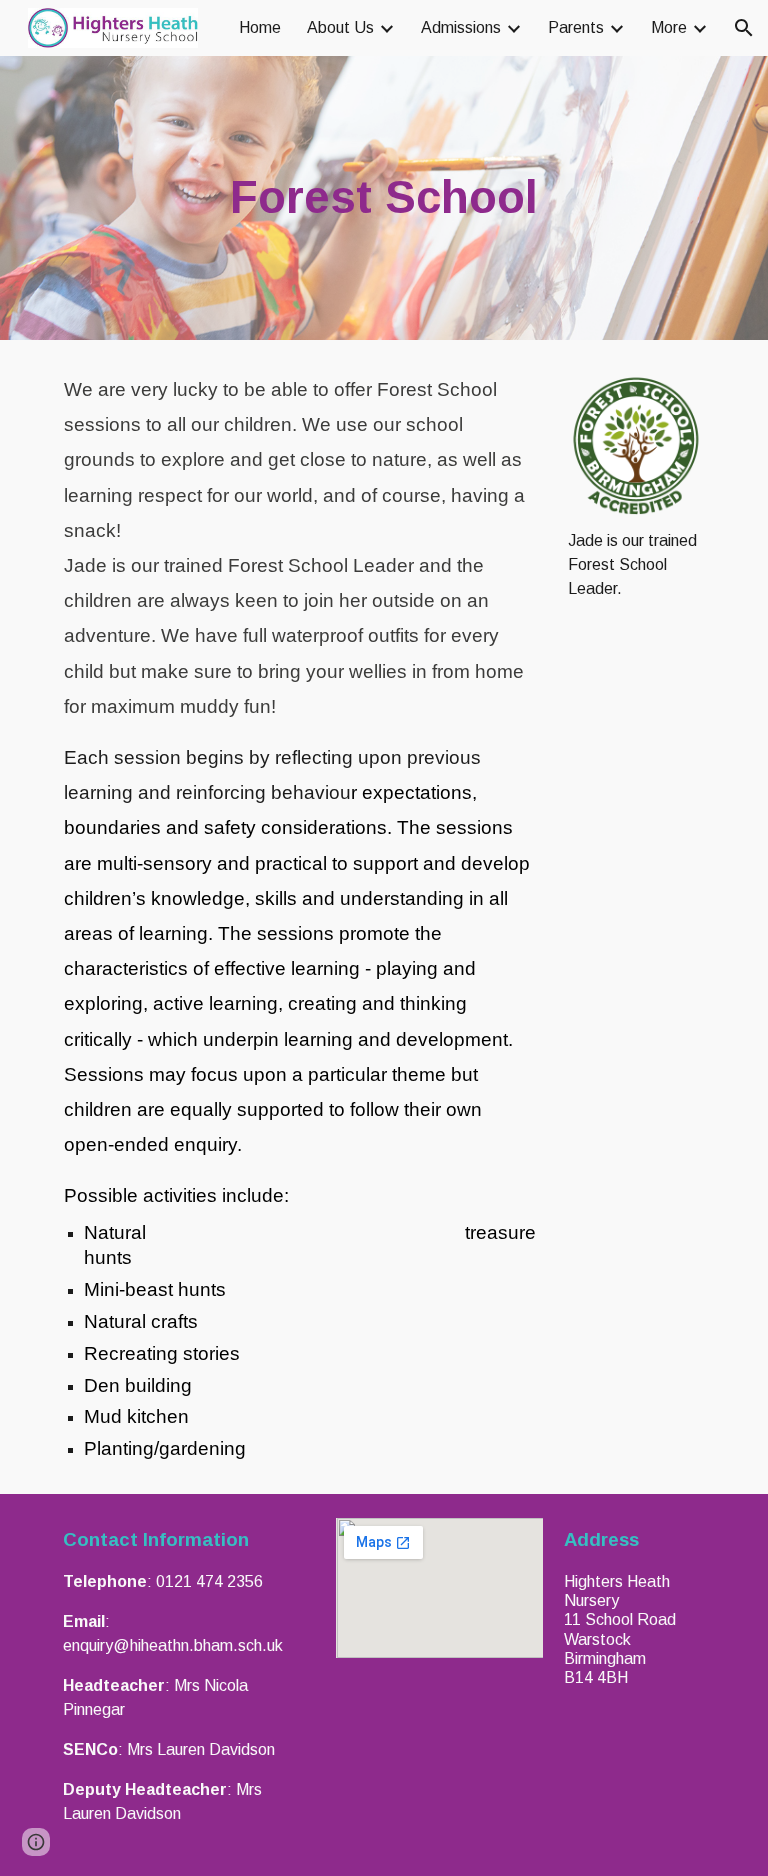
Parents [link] (576, 27)
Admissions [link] (461, 27)
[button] (744, 28)
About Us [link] (340, 27)
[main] (383, 198)
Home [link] (260, 27)
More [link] (669, 27)
